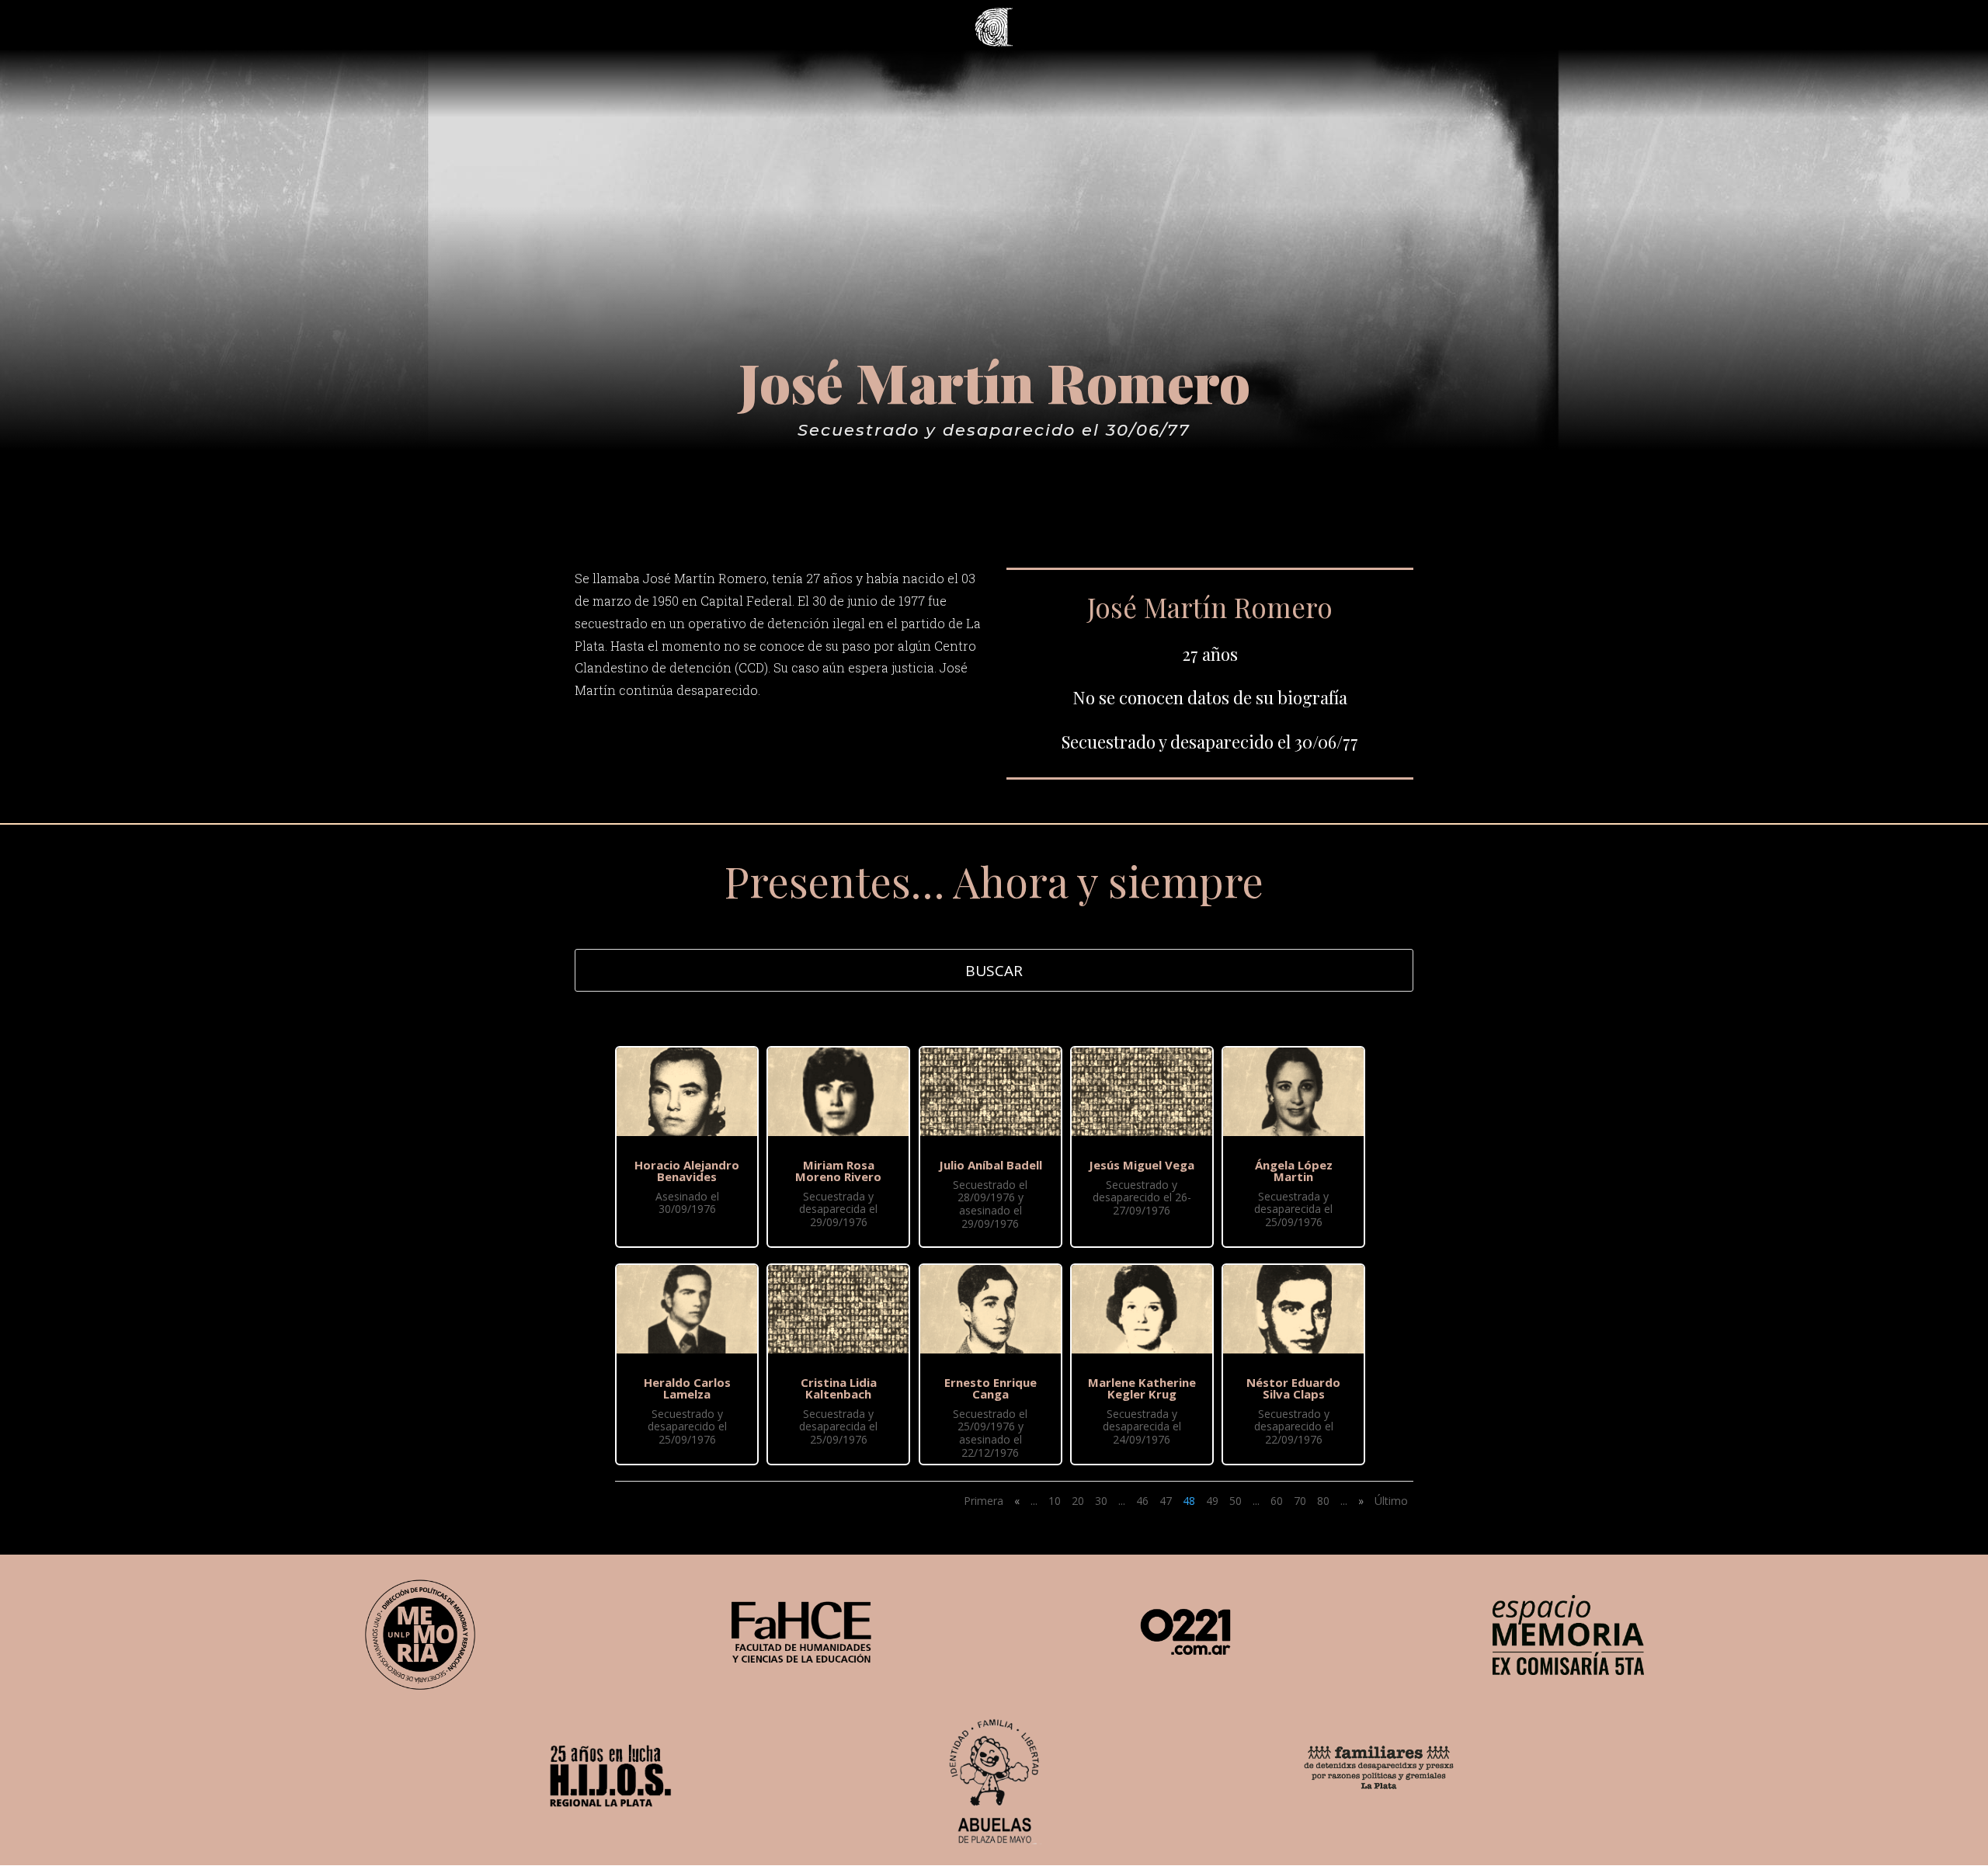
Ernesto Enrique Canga (991, 1388)
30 (1101, 1501)
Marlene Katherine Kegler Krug (1142, 1388)
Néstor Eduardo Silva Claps (1293, 1388)
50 (1236, 1501)
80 (1323, 1501)
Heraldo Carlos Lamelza (687, 1388)
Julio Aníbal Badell (991, 1165)
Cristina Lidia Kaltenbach (839, 1388)
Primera (984, 1501)
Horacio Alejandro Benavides (687, 1171)
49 (1212, 1501)
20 (1078, 1501)
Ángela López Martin (1294, 1171)
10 (1055, 1501)
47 (1166, 1501)
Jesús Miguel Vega (1142, 1165)
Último (1391, 1501)
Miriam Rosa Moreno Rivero (838, 1171)
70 (1300, 1501)
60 (1277, 1501)
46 (1142, 1501)
